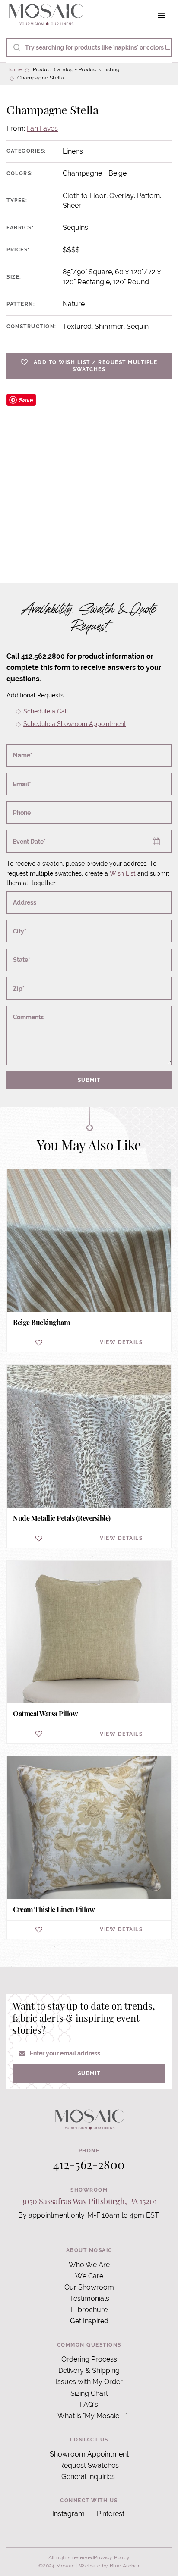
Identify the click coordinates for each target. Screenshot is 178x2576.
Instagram (68, 2514)
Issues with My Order (89, 2382)
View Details (121, 1342)
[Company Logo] (46, 15)
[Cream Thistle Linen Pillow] (89, 1847)
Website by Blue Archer (109, 2566)
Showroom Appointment (89, 2454)
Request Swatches (89, 2465)
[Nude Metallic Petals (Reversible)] (89, 1456)
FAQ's (89, 2405)
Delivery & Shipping (89, 2370)
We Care (89, 2276)
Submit (89, 1080)
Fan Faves (42, 128)
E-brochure (89, 2310)
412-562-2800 (89, 2164)
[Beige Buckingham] (89, 1260)
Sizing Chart (89, 2393)
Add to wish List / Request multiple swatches (96, 366)
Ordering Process (89, 2359)
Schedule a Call (46, 711)
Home (14, 69)
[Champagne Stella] (89, 476)
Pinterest (111, 2514)
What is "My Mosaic (88, 2416)
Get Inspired (89, 2321)
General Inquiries (88, 2477)
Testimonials (89, 2298)
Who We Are (89, 2265)
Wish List (123, 873)
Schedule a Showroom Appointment (75, 724)
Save (26, 400)
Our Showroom (89, 2287)
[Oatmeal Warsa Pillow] (89, 1652)
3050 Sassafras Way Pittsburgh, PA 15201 (89, 2201)
